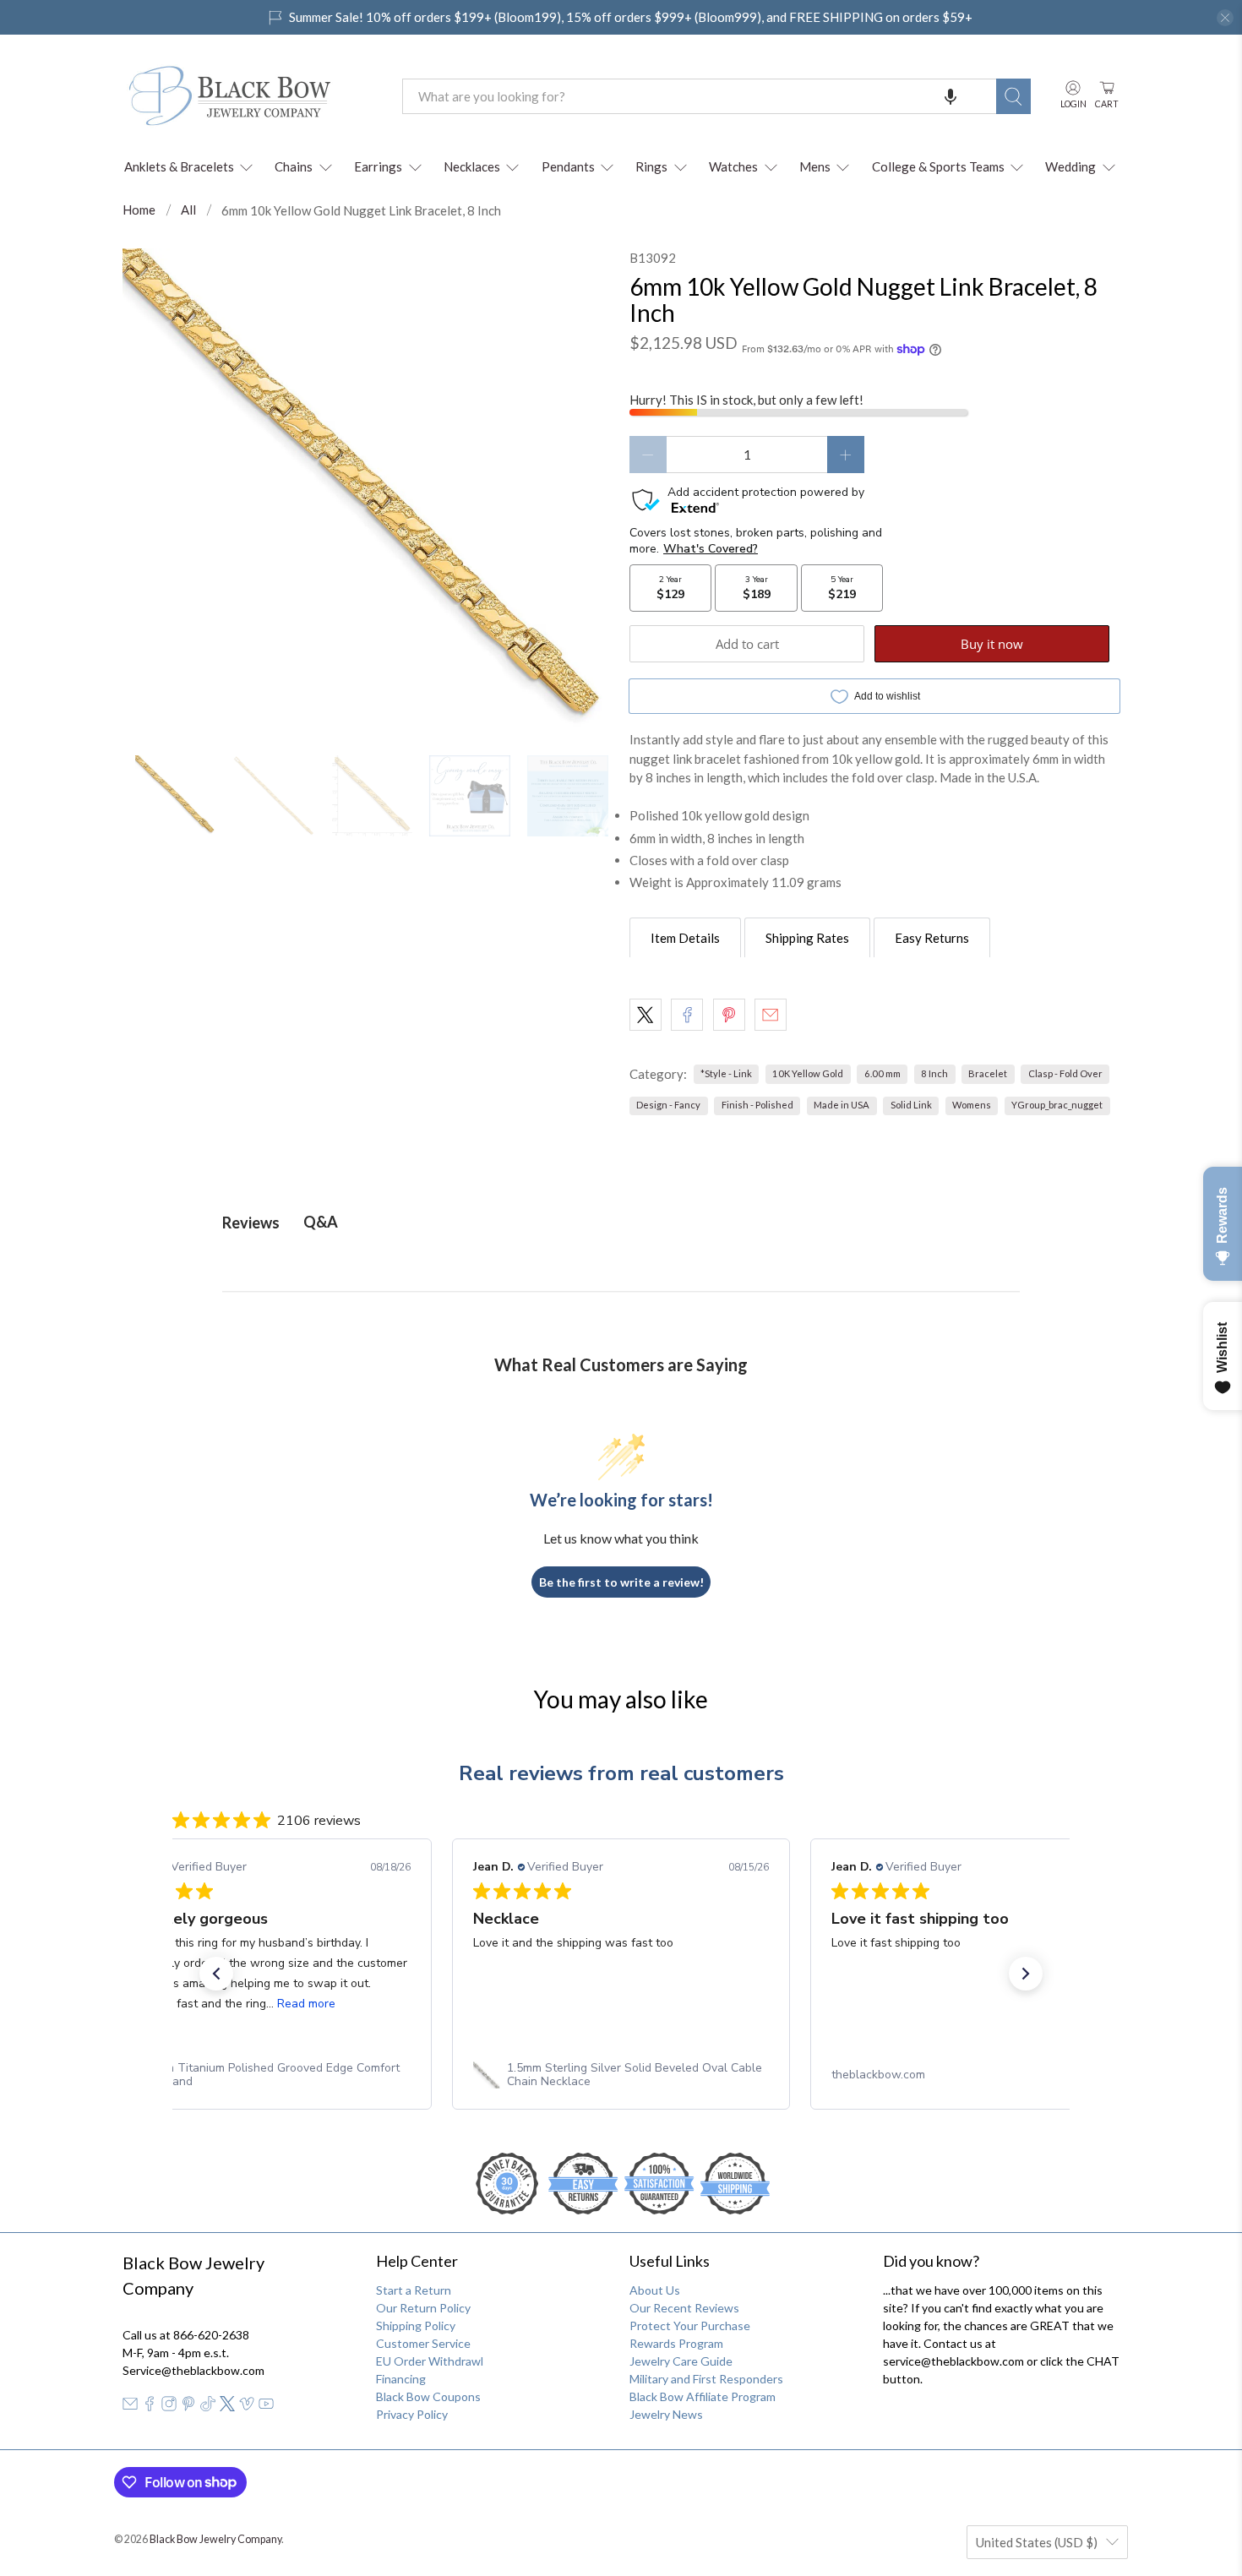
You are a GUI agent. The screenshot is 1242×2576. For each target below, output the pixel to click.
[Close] (854, 1111)
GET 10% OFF (621, 1446)
